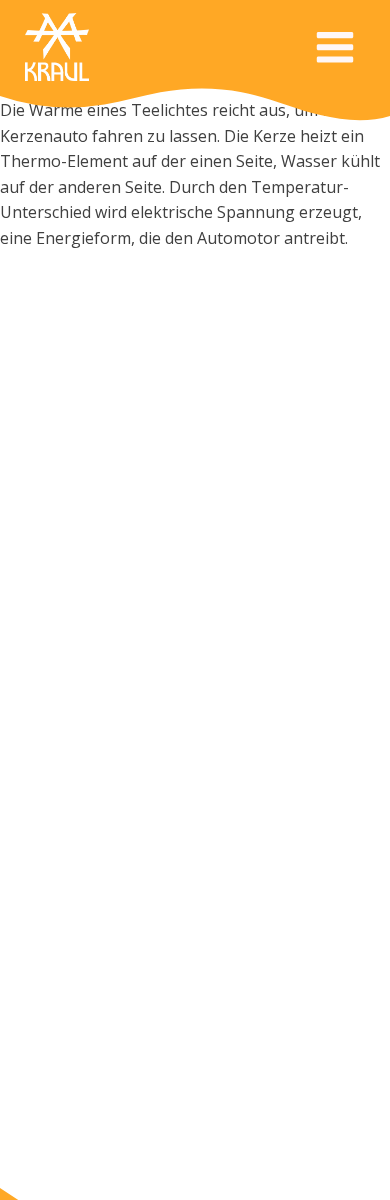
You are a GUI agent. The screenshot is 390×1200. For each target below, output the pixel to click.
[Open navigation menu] (335, 49)
